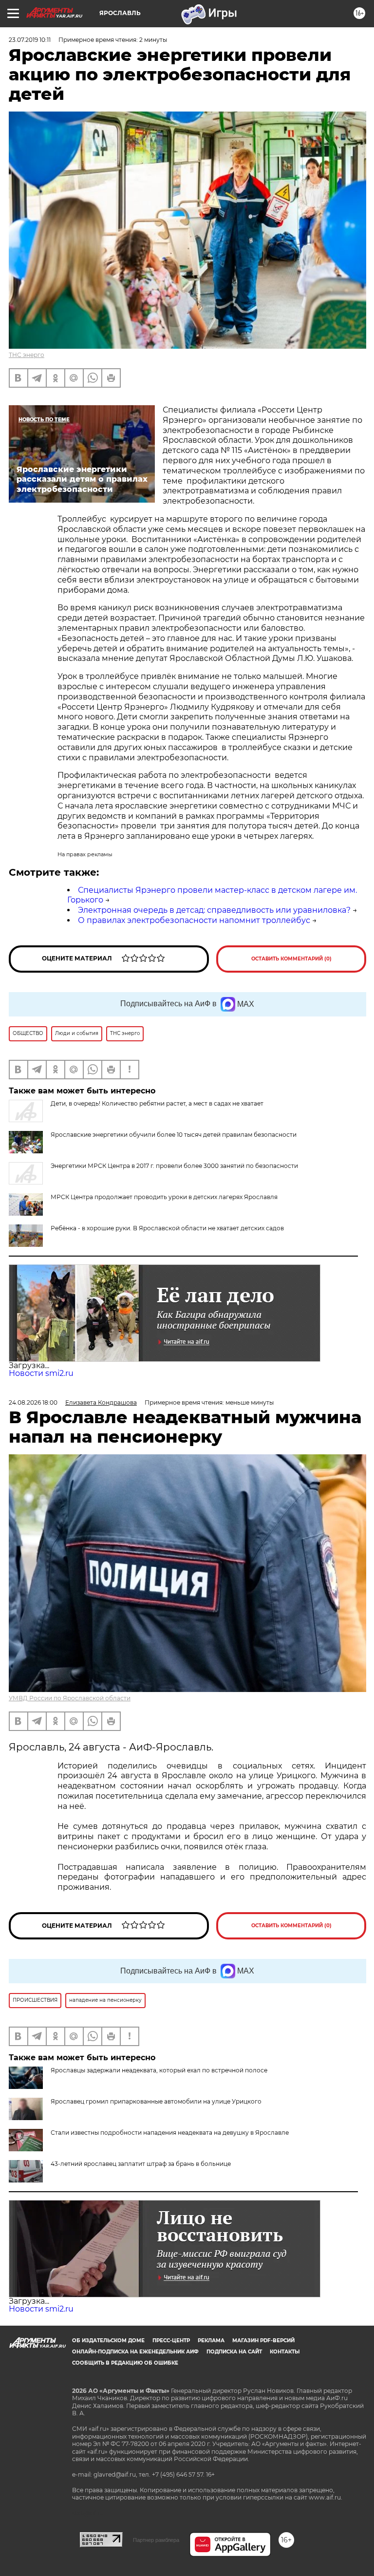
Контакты (285, 2352)
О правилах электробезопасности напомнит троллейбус (194, 920)
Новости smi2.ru (41, 1373)
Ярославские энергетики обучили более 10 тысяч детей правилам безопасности (174, 1135)
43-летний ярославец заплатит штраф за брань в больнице (141, 2164)
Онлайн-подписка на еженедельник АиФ (135, 2352)
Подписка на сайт (234, 2352)
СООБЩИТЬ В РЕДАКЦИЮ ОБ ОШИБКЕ (125, 2363)
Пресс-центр (171, 2341)
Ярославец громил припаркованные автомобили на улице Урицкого (156, 2101)
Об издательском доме (108, 2341)
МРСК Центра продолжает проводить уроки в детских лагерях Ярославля (164, 1197)
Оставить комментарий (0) (291, 959)
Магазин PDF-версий (263, 2341)
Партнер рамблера (156, 2540)
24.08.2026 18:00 (33, 1402)
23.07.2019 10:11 (30, 40)
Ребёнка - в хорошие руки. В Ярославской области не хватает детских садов (167, 1228)
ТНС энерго (27, 355)
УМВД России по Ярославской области (70, 1698)
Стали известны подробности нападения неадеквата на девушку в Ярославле (170, 2133)
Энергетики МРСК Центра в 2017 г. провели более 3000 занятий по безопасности (174, 1166)
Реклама (211, 2341)
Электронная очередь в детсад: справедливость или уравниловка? (214, 910)
